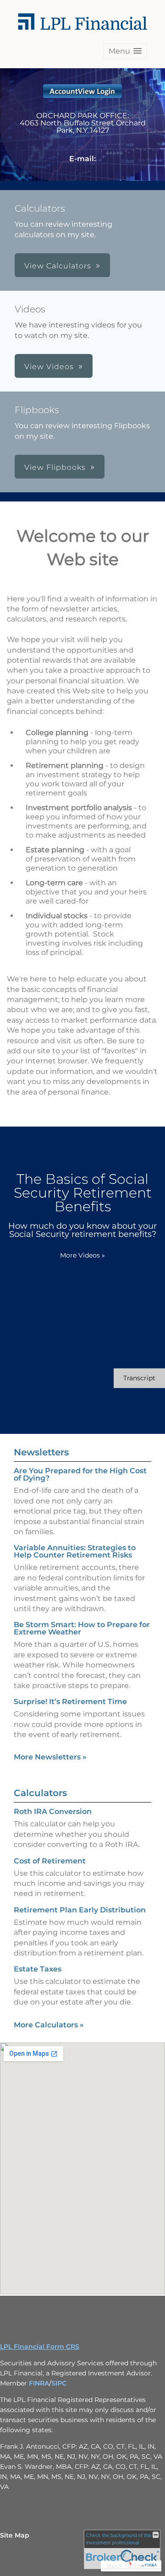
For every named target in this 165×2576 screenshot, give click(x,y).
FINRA (39, 2383)
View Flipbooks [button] (55, 467)
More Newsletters (50, 1757)
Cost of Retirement (50, 1861)
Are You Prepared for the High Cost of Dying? (80, 1474)
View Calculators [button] (58, 266)
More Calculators (49, 2025)
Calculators (40, 1793)
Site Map (15, 2535)
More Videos (82, 1255)
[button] (125, 51)
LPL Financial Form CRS (40, 2347)
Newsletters (41, 1452)
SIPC (59, 2383)
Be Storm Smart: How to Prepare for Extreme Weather (82, 1628)
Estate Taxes (38, 1969)
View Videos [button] (49, 367)
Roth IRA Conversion (53, 1811)
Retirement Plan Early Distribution (80, 1910)
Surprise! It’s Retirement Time (70, 1702)
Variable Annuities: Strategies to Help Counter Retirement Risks (75, 1551)
